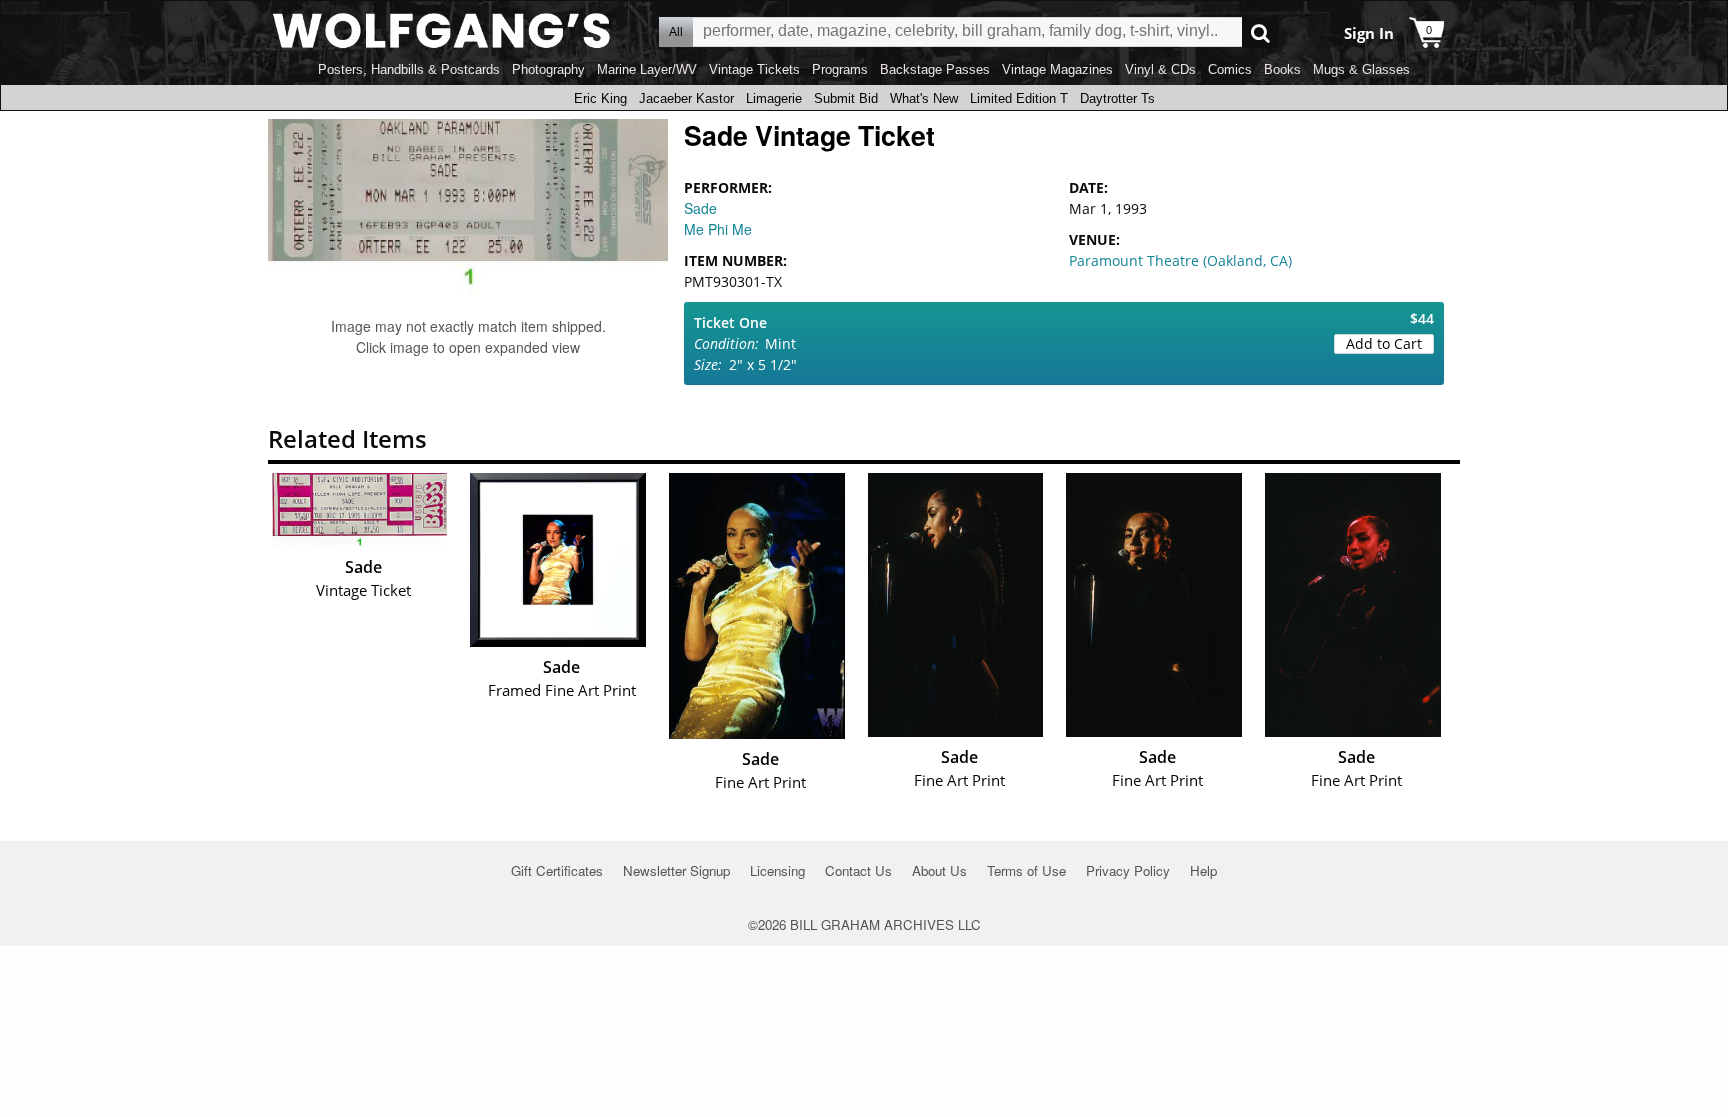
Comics (1230, 69)
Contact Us (858, 870)
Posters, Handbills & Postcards (409, 69)
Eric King (600, 98)
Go (1260, 32)
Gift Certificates (557, 870)
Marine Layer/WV (647, 69)
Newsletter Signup (676, 870)
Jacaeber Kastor (686, 98)
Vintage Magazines (1057, 69)
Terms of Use (1026, 870)
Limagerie (774, 98)
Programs (840, 69)
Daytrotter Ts (1117, 98)
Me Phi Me (718, 229)
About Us (939, 870)
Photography (548, 69)
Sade (700, 208)
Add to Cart (1384, 343)
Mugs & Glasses (1361, 69)
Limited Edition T (1019, 98)
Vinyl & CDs (1160, 69)
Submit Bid (846, 98)
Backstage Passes (935, 69)
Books (1282, 69)
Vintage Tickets (754, 69)
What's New (924, 98)
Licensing (777, 870)
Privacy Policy (1128, 870)
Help (1203, 870)
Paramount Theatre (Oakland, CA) (1180, 260)
